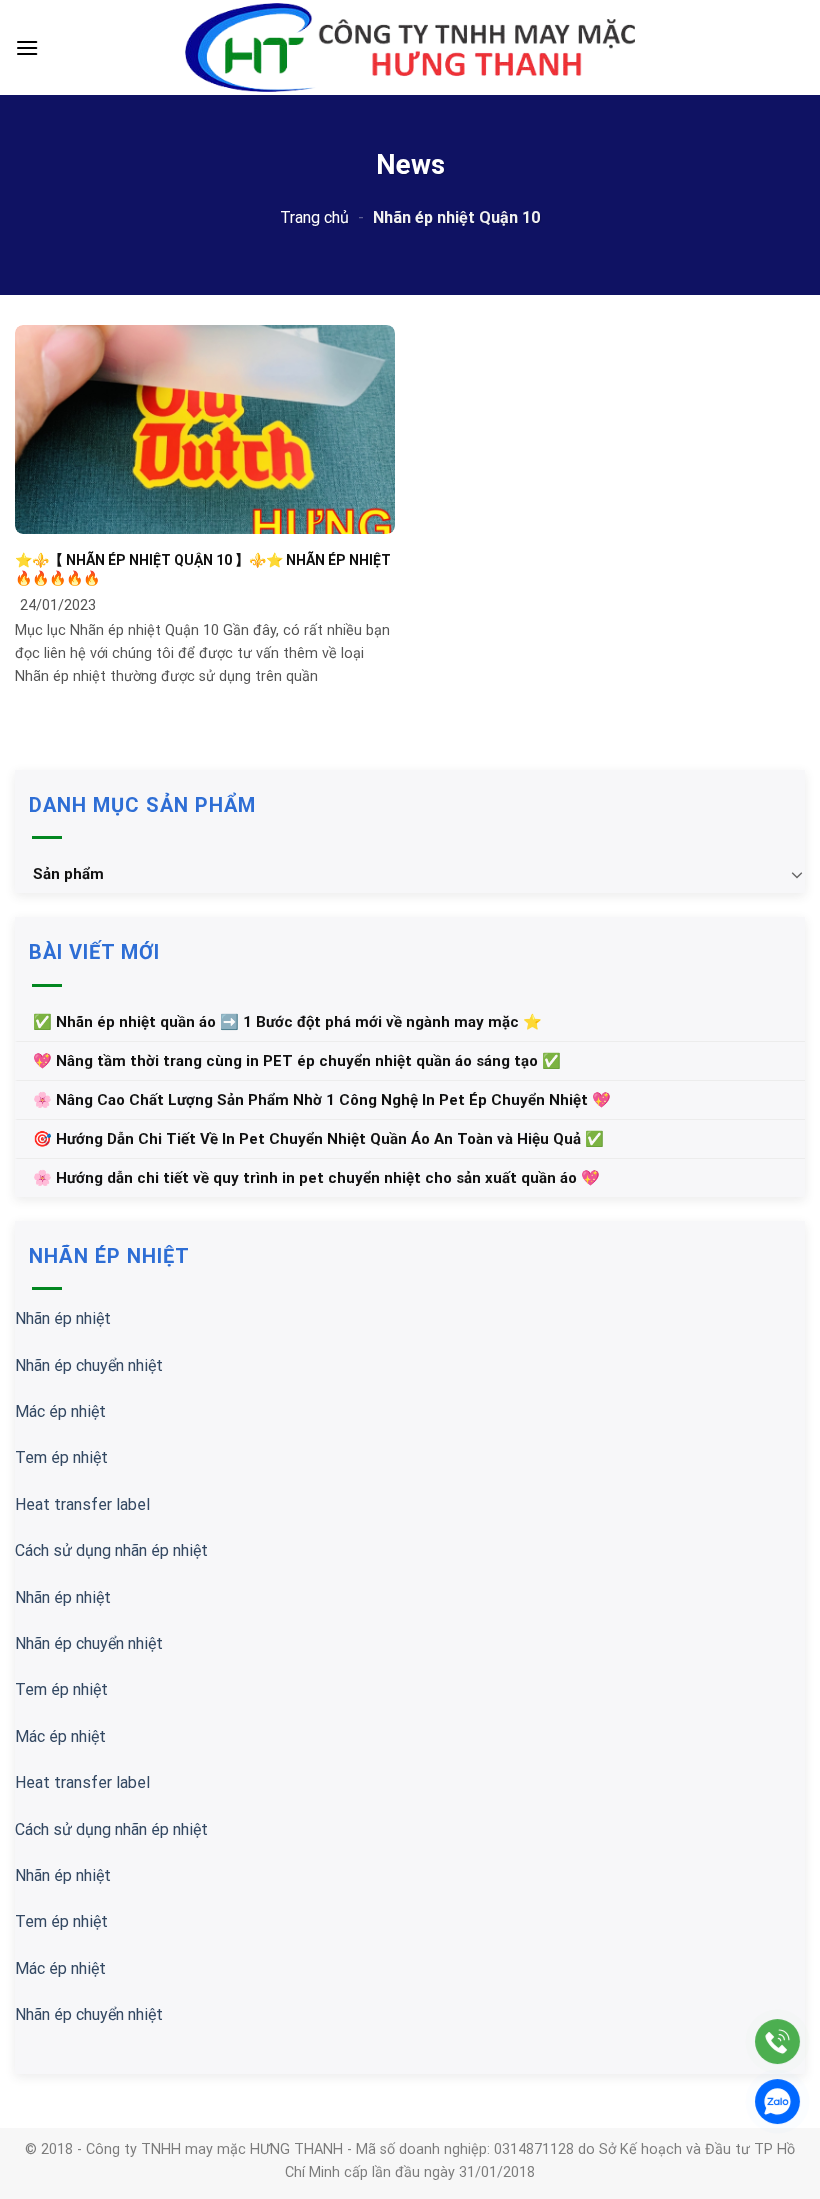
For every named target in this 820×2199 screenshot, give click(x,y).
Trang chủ (314, 217)
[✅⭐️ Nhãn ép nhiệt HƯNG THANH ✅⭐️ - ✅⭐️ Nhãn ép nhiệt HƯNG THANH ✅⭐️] (410, 48)
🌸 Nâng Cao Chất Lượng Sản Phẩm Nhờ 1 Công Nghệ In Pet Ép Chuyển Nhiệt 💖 (322, 1100)
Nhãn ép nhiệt (63, 1318)
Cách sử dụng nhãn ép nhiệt (111, 1550)
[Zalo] (777, 2101)
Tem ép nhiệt (61, 1457)
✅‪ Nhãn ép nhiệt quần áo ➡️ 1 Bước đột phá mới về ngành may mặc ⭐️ (287, 1022)
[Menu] (27, 47)
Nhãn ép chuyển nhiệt (89, 1365)
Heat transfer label (82, 1504)
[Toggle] (797, 874)
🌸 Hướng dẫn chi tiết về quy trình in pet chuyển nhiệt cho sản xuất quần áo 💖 (316, 1178)
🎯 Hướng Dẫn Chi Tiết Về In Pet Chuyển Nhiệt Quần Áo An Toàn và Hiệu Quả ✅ (318, 1139)
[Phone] (777, 2041)
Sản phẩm (68, 874)
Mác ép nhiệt (60, 1411)
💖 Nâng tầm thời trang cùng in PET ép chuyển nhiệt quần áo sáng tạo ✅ (297, 1061)
